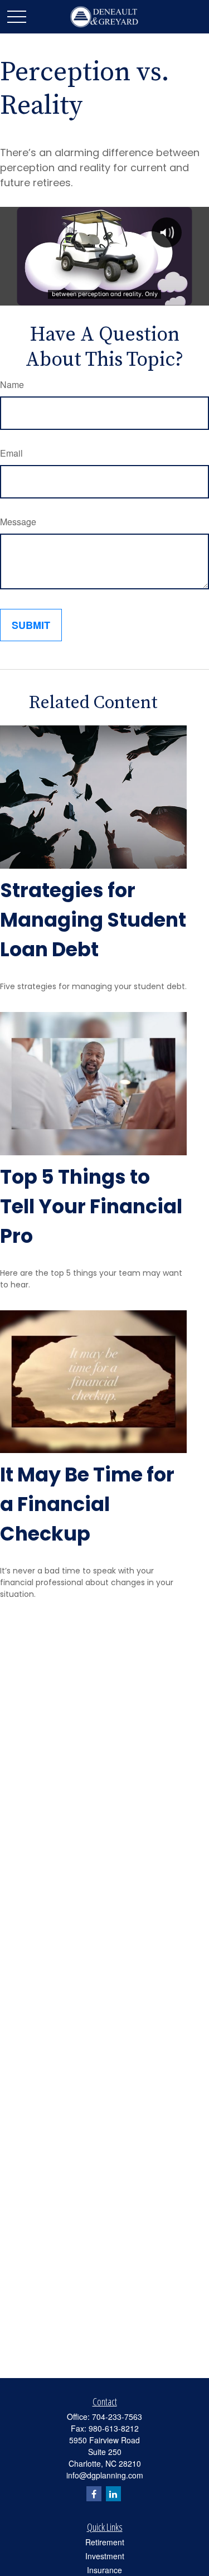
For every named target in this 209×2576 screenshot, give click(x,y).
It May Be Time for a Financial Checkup (87, 1504)
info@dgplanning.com (105, 2475)
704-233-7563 (117, 2417)
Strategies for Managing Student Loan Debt (93, 920)
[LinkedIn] (113, 2494)
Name (12, 384)
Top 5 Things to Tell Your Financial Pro (91, 1206)
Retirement (105, 2542)
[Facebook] (94, 2494)
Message (18, 522)
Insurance (104, 2570)
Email (11, 453)
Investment (105, 2556)
